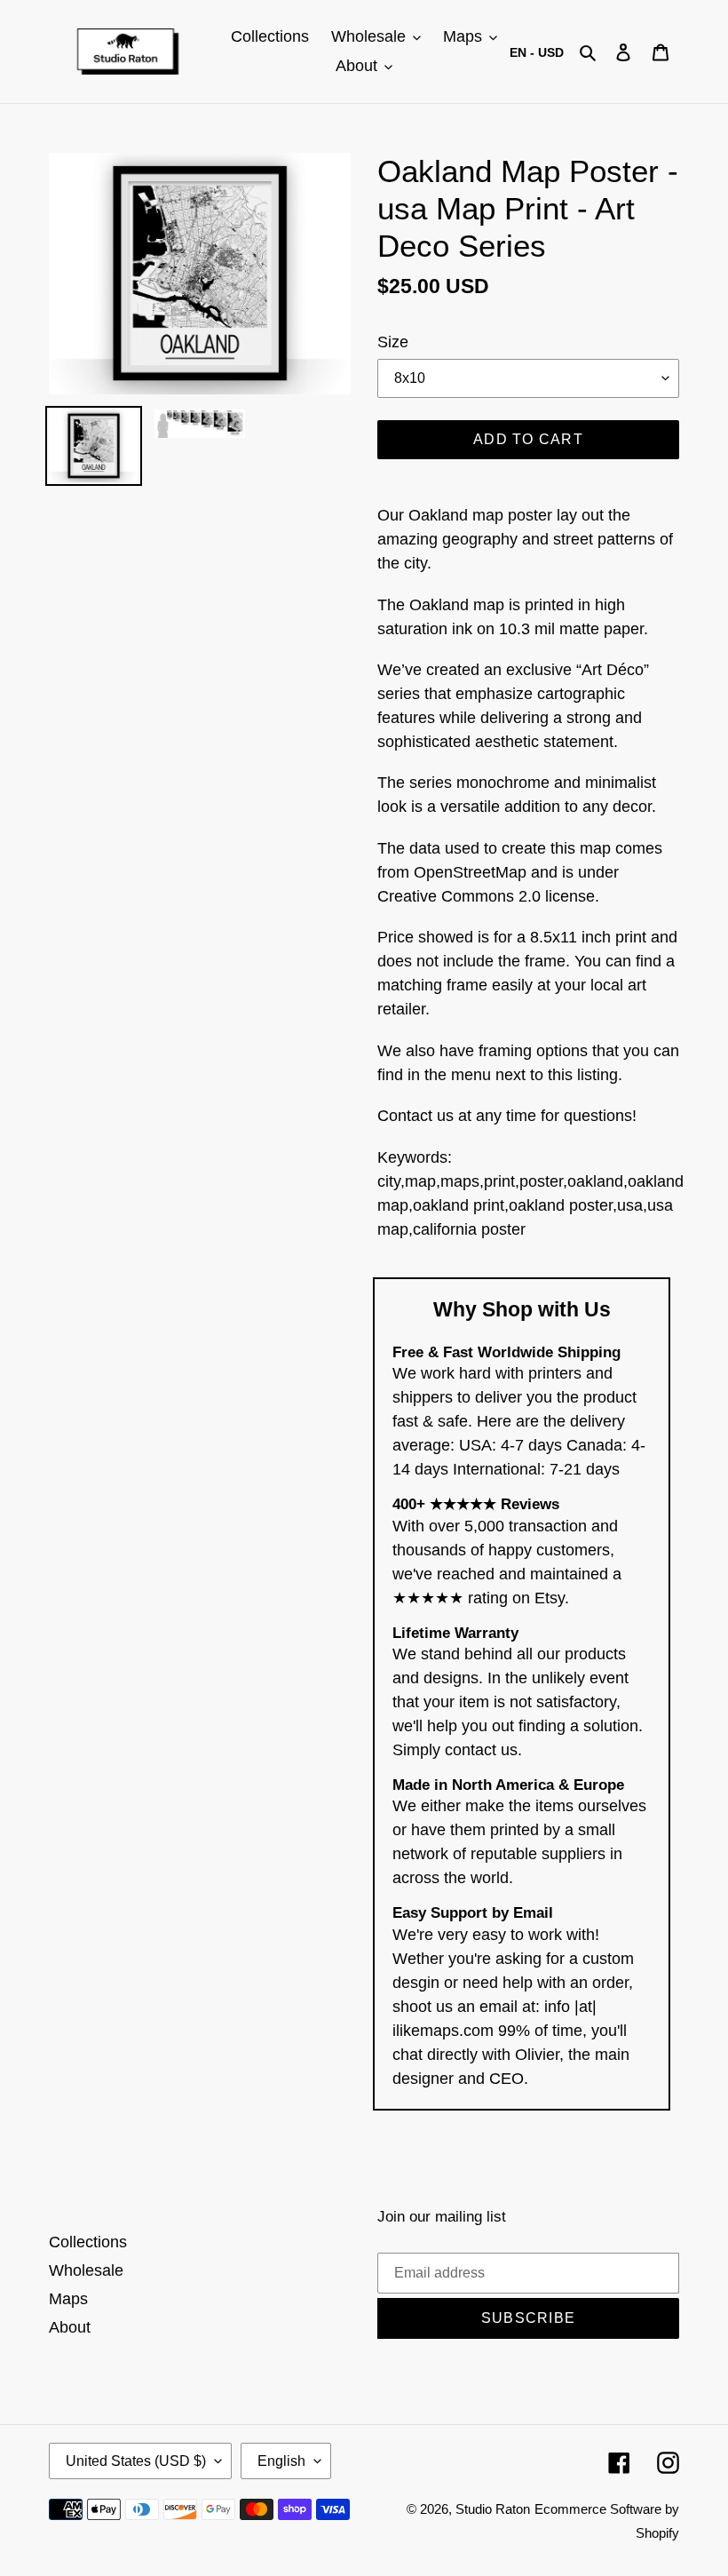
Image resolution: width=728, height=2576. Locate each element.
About (70, 2327)
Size (393, 342)
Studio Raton (493, 2509)
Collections (88, 2242)
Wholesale (86, 2270)
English (281, 2461)
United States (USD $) (136, 2461)
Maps (68, 2299)
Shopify (657, 2533)
